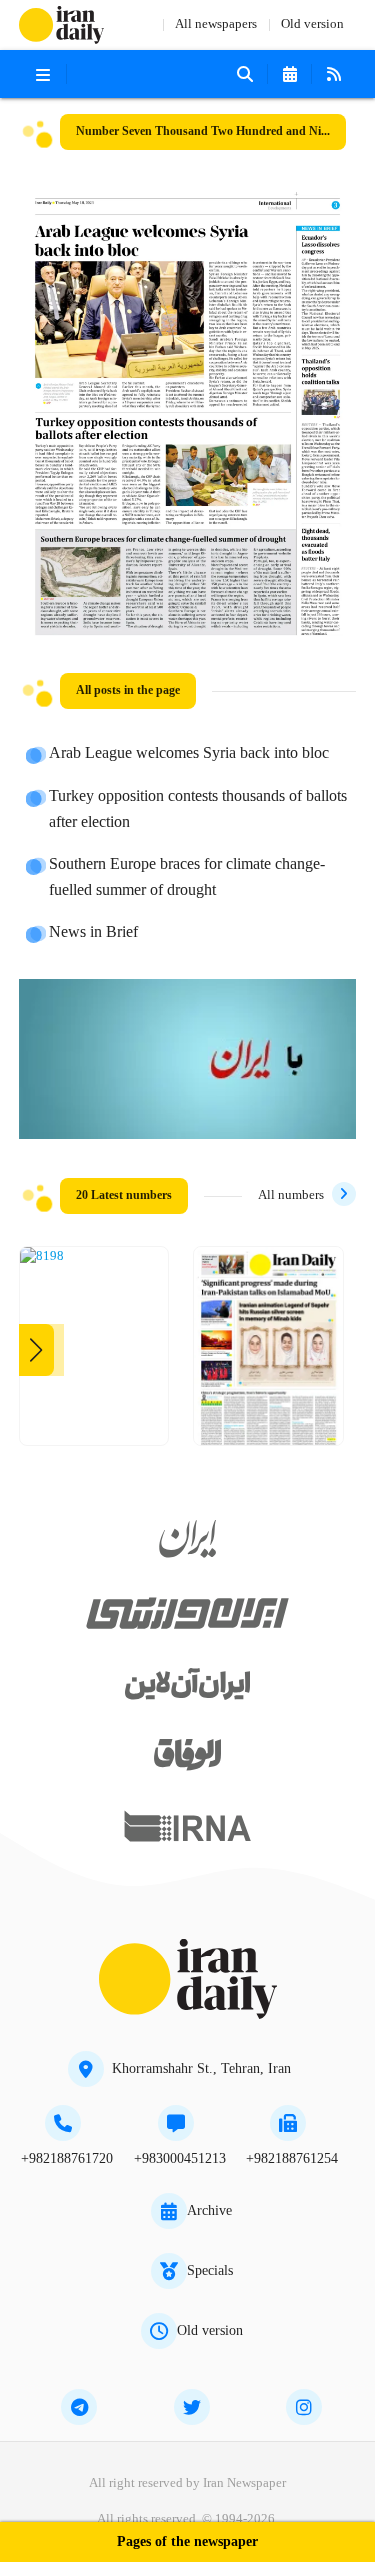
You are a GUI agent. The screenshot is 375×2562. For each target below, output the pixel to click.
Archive (209, 2211)
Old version (312, 24)
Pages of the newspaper (187, 2542)
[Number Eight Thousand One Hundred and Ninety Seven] (268, 1353)
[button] (36, 1350)
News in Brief (93, 933)
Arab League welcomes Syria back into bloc (189, 754)
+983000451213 (180, 2159)
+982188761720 (67, 2159)
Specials (210, 2271)
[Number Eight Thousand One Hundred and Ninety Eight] (42, 1257)
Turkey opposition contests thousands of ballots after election (198, 810)
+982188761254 (292, 2159)
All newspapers (216, 24)
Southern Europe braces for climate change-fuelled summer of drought (187, 878)
